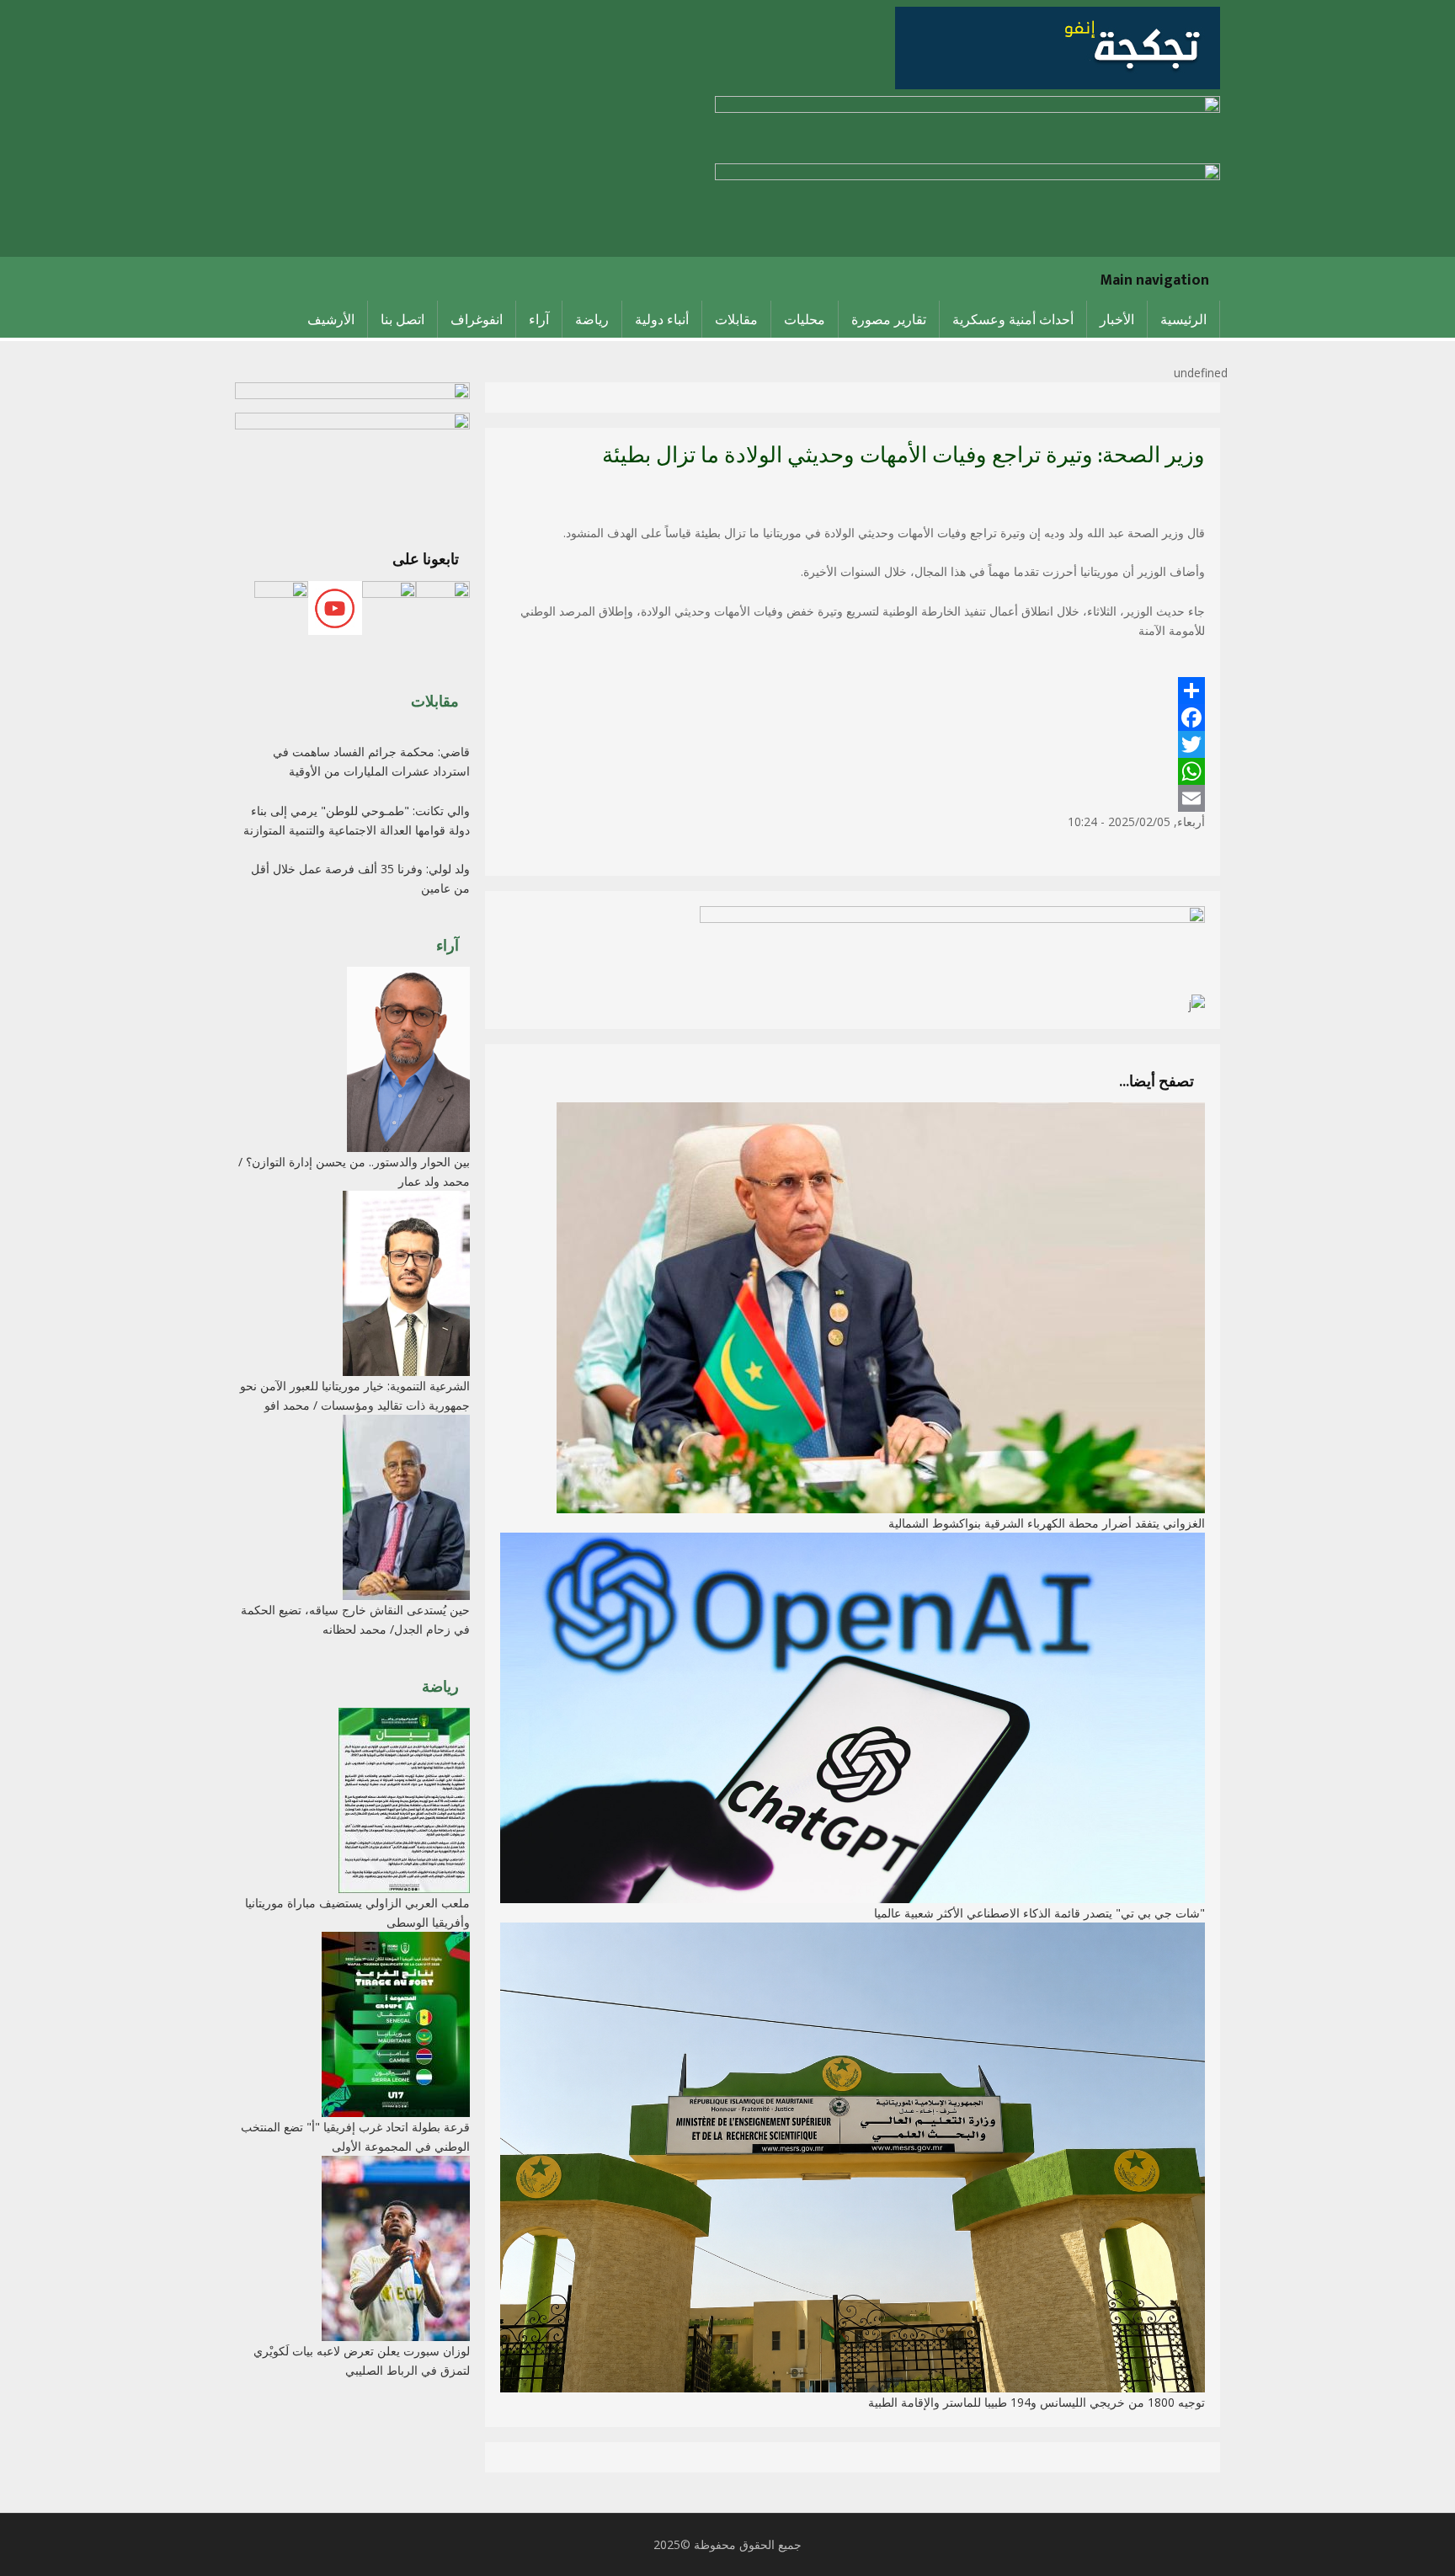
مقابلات (736, 319)
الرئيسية (1183, 319)
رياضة (592, 319)
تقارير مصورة (889, 319)
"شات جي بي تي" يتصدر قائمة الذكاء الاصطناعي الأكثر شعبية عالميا (1039, 1913)
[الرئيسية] (1058, 47)
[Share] (853, 691)
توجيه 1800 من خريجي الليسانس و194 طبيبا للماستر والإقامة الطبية (1037, 2402)
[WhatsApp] (853, 771)
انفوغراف (477, 319)
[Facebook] (853, 717)
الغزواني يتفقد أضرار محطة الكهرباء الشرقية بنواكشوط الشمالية (1047, 1523)
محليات (805, 319)
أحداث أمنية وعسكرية (1013, 319)
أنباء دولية (662, 319)
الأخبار (1117, 319)
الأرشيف (331, 319)
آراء (539, 319)
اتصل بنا (402, 319)
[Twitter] (853, 744)
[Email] (853, 798)
